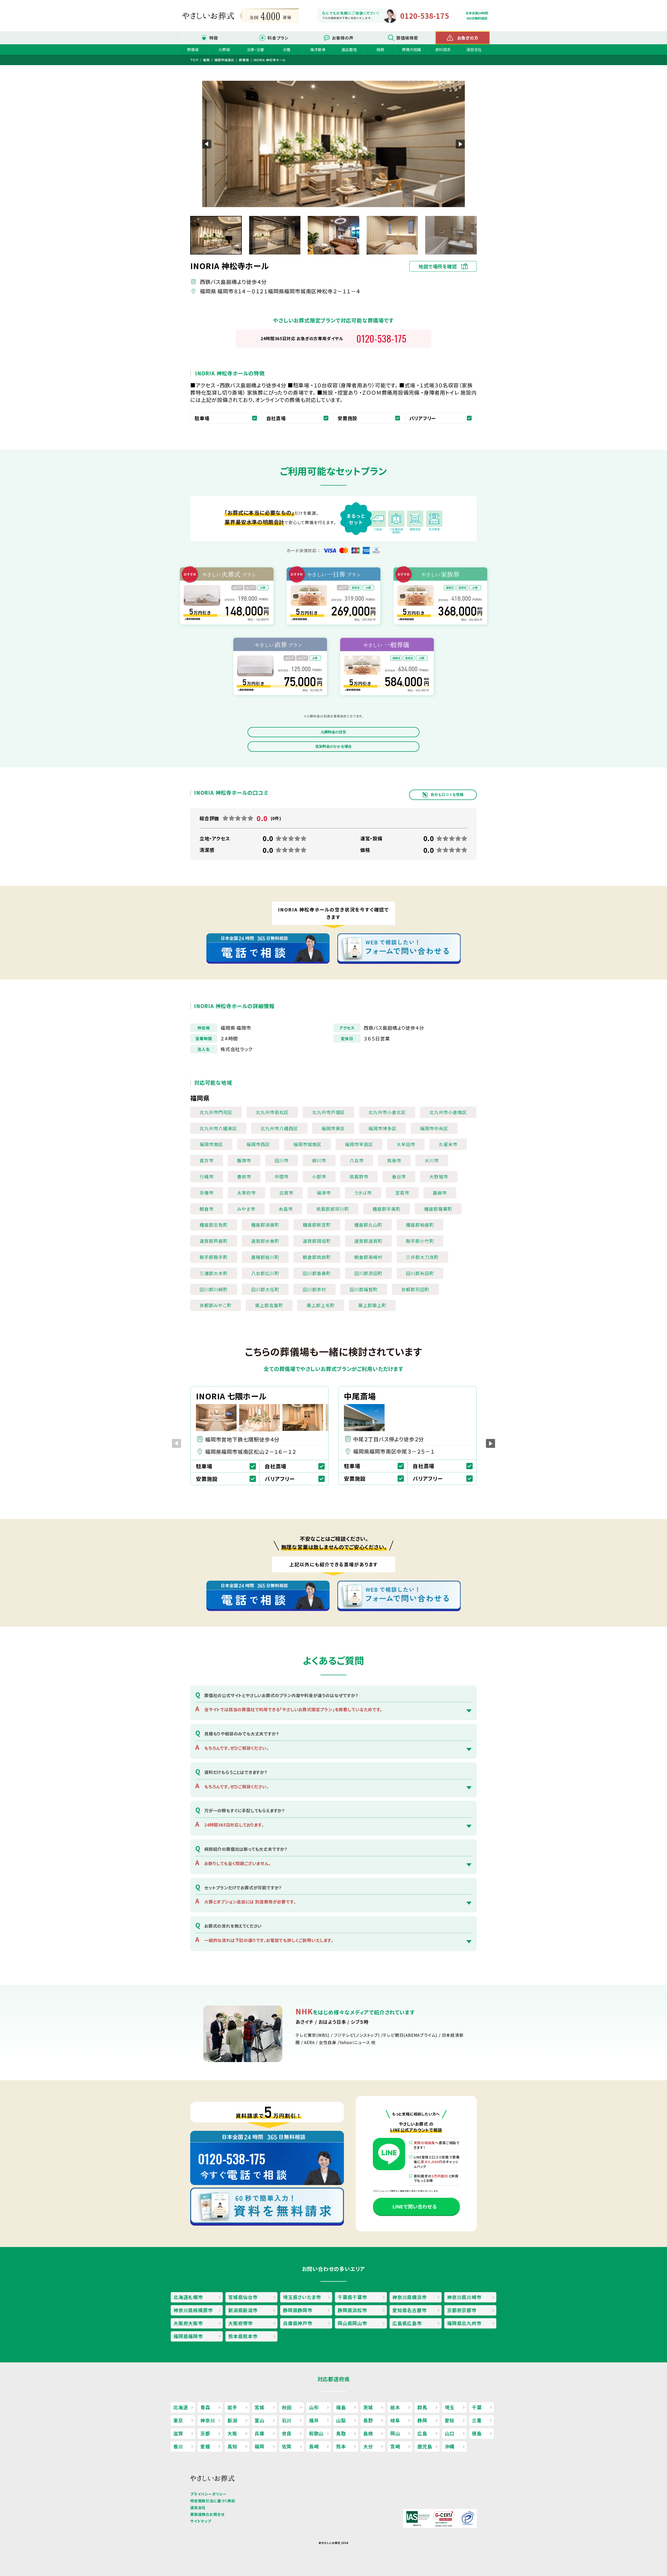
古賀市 (286, 1193)
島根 (368, 2433)
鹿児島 (425, 2446)
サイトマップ (201, 2521)
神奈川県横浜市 (410, 2297)
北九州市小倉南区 (448, 1112)
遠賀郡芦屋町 (214, 1241)
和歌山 (316, 2433)
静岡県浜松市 (352, 2310)
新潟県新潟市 (243, 2310)
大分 (368, 2446)
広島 (422, 2433)
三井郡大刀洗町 (422, 1257)
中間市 (282, 1177)
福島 (341, 2407)
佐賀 (287, 2446)
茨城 (368, 2407)
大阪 (232, 2433)
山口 (450, 2433)
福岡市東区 (333, 1128)
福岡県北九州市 (464, 2323)
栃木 (395, 2407)
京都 (205, 2433)
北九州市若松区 (272, 1112)
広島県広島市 (407, 2323)
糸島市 (286, 1209)
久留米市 (448, 1144)
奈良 (287, 2433)
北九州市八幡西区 (279, 1128)
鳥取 (341, 2433)
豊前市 (244, 1177)
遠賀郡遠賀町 (368, 1241)
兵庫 (260, 2433)
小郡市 (319, 1177)
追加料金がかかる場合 (333, 746)
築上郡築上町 (372, 1305)
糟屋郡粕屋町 (420, 1225)
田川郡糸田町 (420, 1273)
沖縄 (450, 2446)
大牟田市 (406, 1144)
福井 (314, 2420)
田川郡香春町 (317, 1273)
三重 (477, 2420)
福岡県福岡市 (188, 2336)
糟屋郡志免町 (214, 1225)
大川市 (432, 1160)
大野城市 (439, 1177)
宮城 (260, 2407)
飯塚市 (244, 1160)
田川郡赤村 (314, 1289)
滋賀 (178, 2433)
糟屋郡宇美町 (387, 1209)
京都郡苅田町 (415, 1289)
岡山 (395, 2433)
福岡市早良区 (359, 1144)
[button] (460, 144)
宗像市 (207, 1193)
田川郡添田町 (368, 1273)
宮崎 (395, 2446)
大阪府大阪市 (188, 2323)
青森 (205, 2407)
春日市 (399, 1177)
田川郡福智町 (364, 1289)
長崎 (314, 2446)
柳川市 (319, 1160)
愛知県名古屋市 (410, 2310)
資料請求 (443, 49)
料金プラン (278, 38)
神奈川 (208, 2420)
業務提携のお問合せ (207, 2514)
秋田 (287, 2407)
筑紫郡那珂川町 (333, 1209)
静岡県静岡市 (298, 2310)
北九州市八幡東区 (218, 1128)
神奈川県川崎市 (464, 2297)
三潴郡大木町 (214, 1273)
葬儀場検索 (407, 38)
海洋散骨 (318, 49)
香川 (178, 2446)
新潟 (232, 2420)
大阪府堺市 (240, 2323)
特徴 (214, 38)
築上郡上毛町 (321, 1305)
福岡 (260, 2446)
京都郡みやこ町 (216, 1305)
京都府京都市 (462, 2310)
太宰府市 (246, 1193)
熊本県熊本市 (243, 2336)
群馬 (422, 2407)
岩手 (232, 2407)
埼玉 (450, 2407)
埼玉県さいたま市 (302, 2297)
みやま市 (246, 1209)
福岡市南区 (211, 1144)
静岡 (422, 2420)
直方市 (207, 1160)
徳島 (477, 2433)
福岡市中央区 (434, 1128)
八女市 (357, 1160)
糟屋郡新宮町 (317, 1225)
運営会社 (474, 49)
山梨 (341, 2420)
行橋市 (207, 1177)
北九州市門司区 (216, 1112)
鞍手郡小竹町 (420, 1241)
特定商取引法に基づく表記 (213, 2501)
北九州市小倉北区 (387, 1112)
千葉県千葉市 (352, 2297)
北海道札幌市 (188, 2297)
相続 (380, 49)
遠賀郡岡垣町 (317, 1241)
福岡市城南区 (307, 1144)
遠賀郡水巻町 (265, 1241)
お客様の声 (343, 38)
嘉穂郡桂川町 (265, 1257)
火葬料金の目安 (333, 732)
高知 (232, 2446)
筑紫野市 (359, 1177)
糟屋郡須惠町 (265, 1225)
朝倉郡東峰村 (368, 1257)
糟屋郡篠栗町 (438, 1209)
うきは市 (363, 1193)
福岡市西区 (258, 1144)
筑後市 (394, 1160)
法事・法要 (255, 49)
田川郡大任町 (265, 1289)
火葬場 (224, 49)
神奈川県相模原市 (193, 2310)
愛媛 (205, 2446)
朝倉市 (207, 1209)
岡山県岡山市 (352, 2323)
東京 (178, 2420)
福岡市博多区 (382, 1128)
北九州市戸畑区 (329, 1112)
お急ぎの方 (468, 38)
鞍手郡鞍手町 (214, 1257)
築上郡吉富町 (269, 1305)
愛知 (450, 2420)
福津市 (324, 1193)
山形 (314, 2407)
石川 (287, 2420)
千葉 (477, 2407)
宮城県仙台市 (243, 2297)
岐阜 (395, 2420)
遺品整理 (349, 49)
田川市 (282, 1160)
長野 (368, 2420)
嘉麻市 (440, 1193)
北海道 (181, 2407)
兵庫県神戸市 (298, 2323)
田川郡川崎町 (214, 1289)
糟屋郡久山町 (368, 1225)
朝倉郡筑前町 (317, 1257)
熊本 (341, 2446)
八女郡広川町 (265, 1273)
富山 (260, 2420)
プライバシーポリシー (208, 2494)
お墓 (287, 49)
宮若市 (402, 1193)
